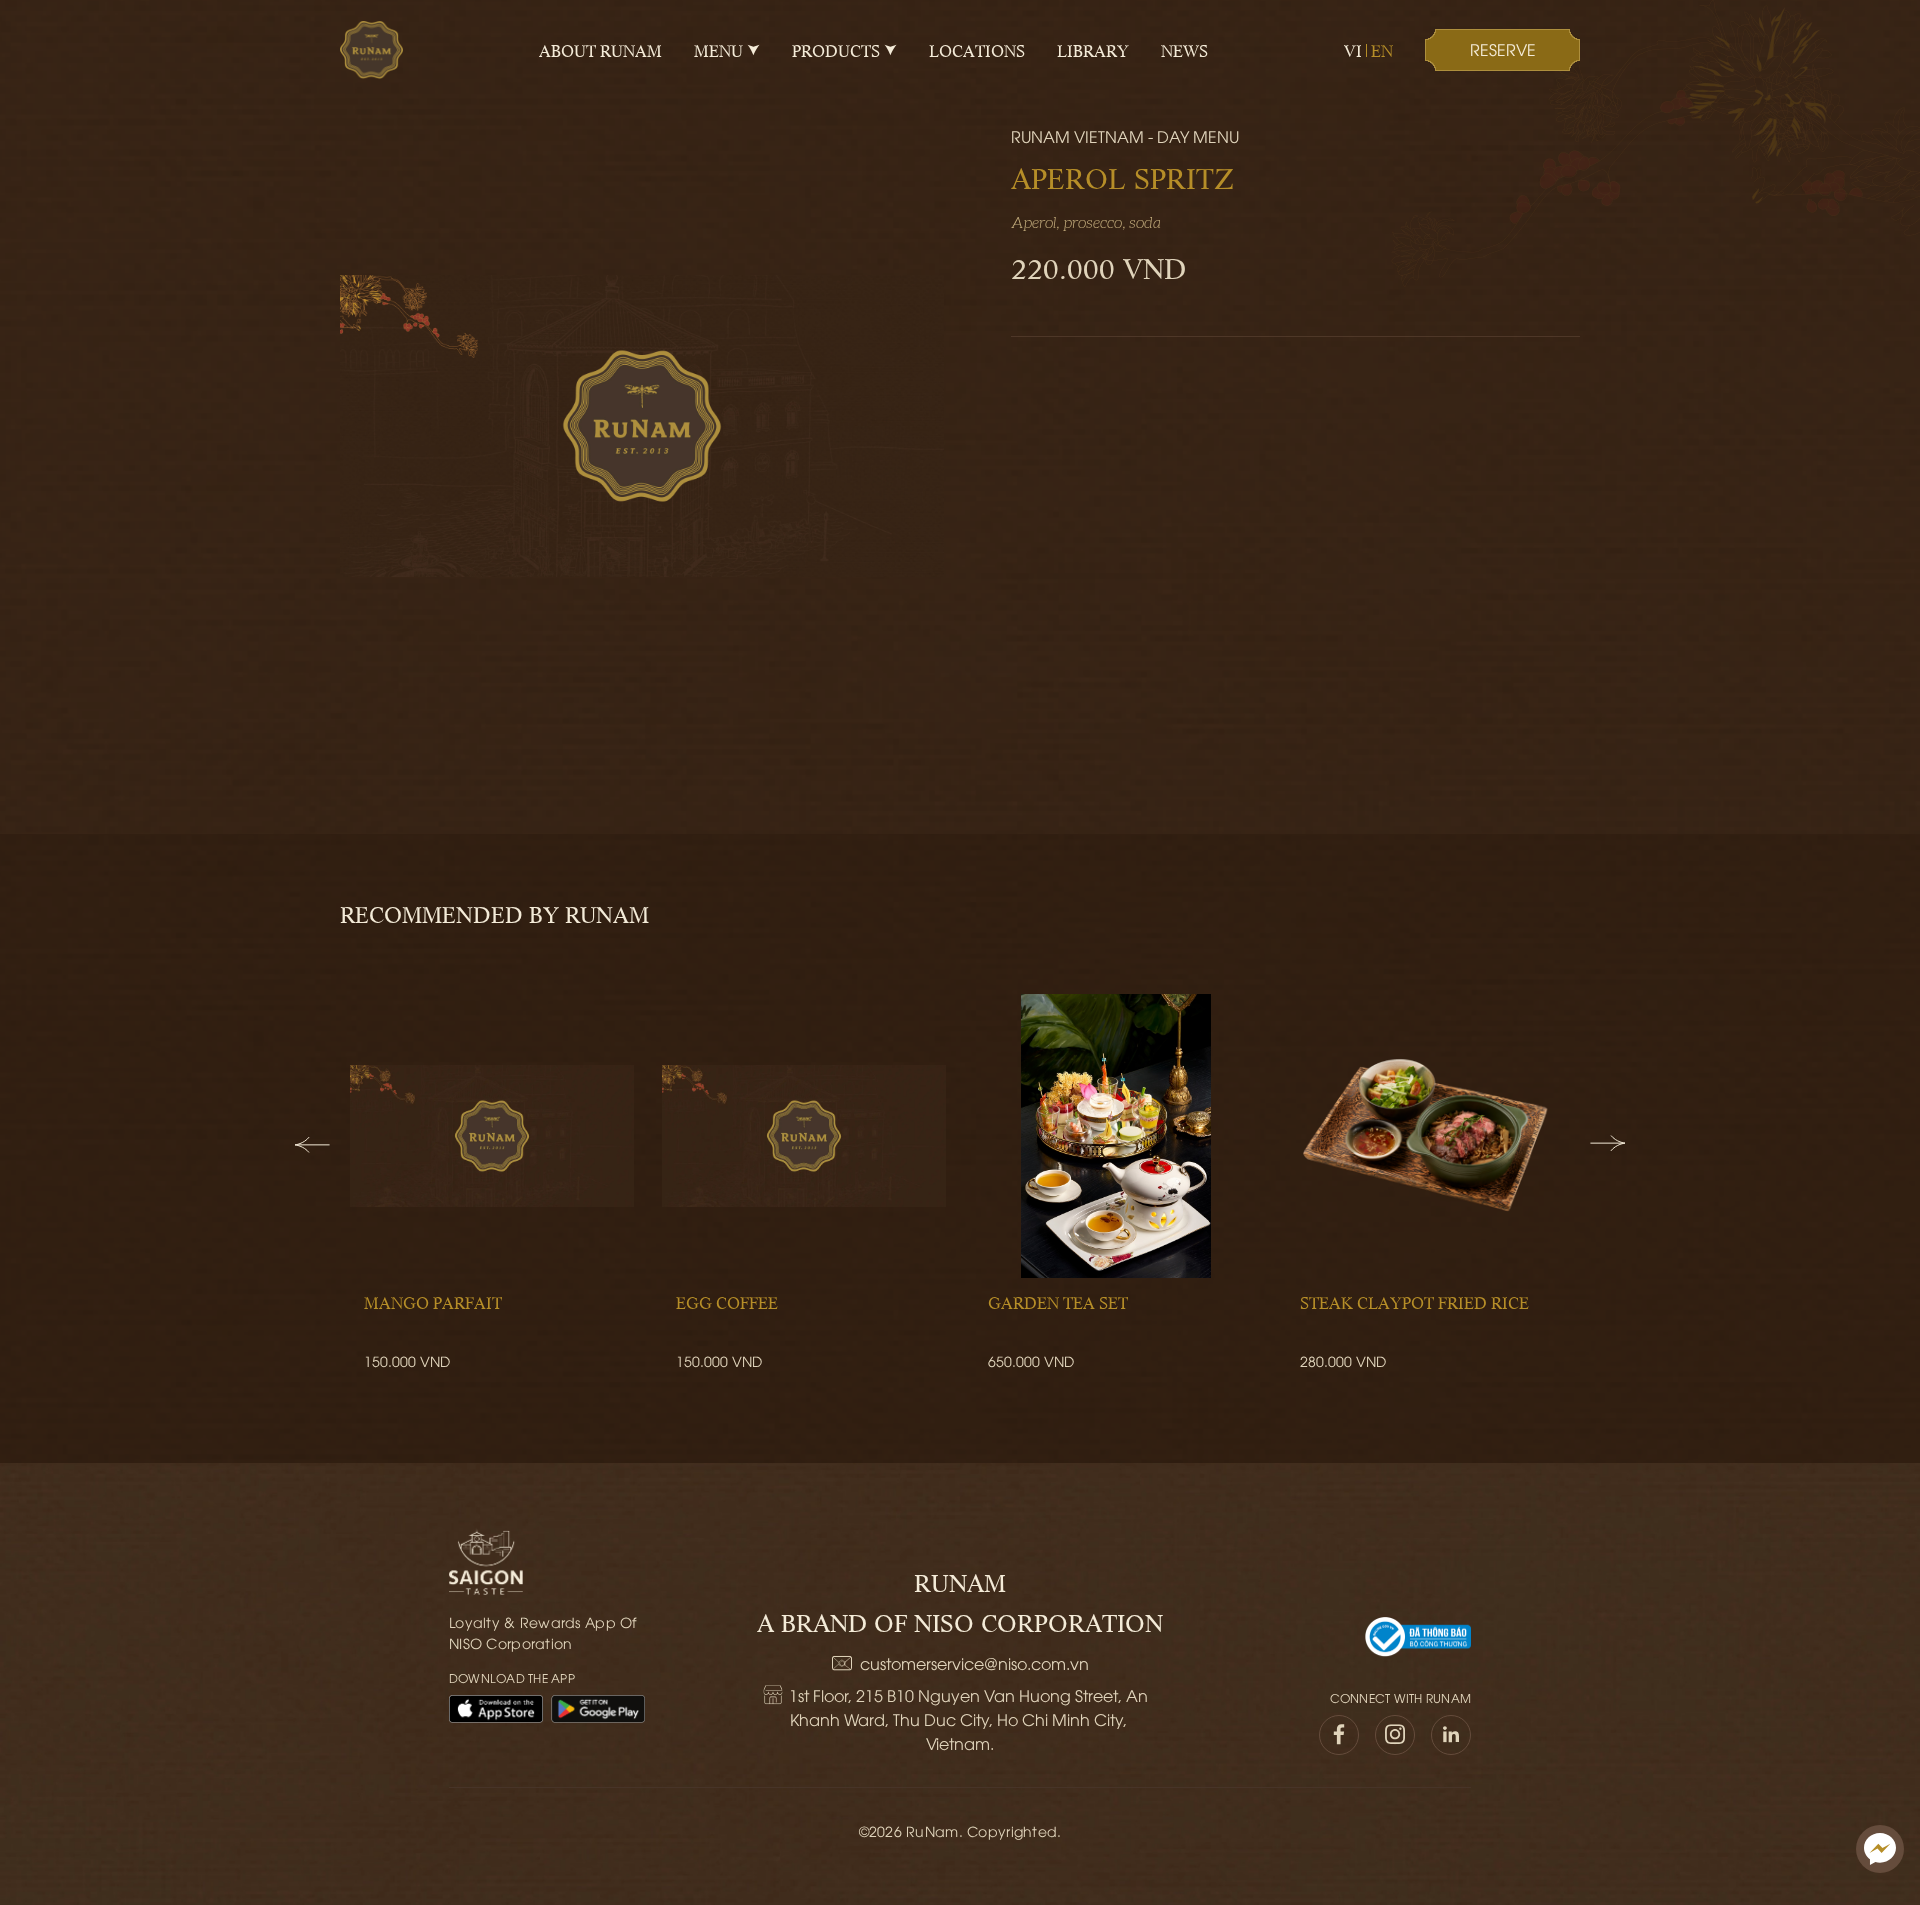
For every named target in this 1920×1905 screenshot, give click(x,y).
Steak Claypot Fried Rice (1414, 1302)
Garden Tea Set (1058, 1302)
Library (1093, 50)
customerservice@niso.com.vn (974, 1663)
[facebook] (1339, 1735)
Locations (977, 50)
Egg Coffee (727, 1302)
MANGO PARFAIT (433, 1302)
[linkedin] (1451, 1735)
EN (1382, 50)
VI (1353, 50)
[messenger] (1880, 1849)
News (1184, 50)
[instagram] (1395, 1735)
